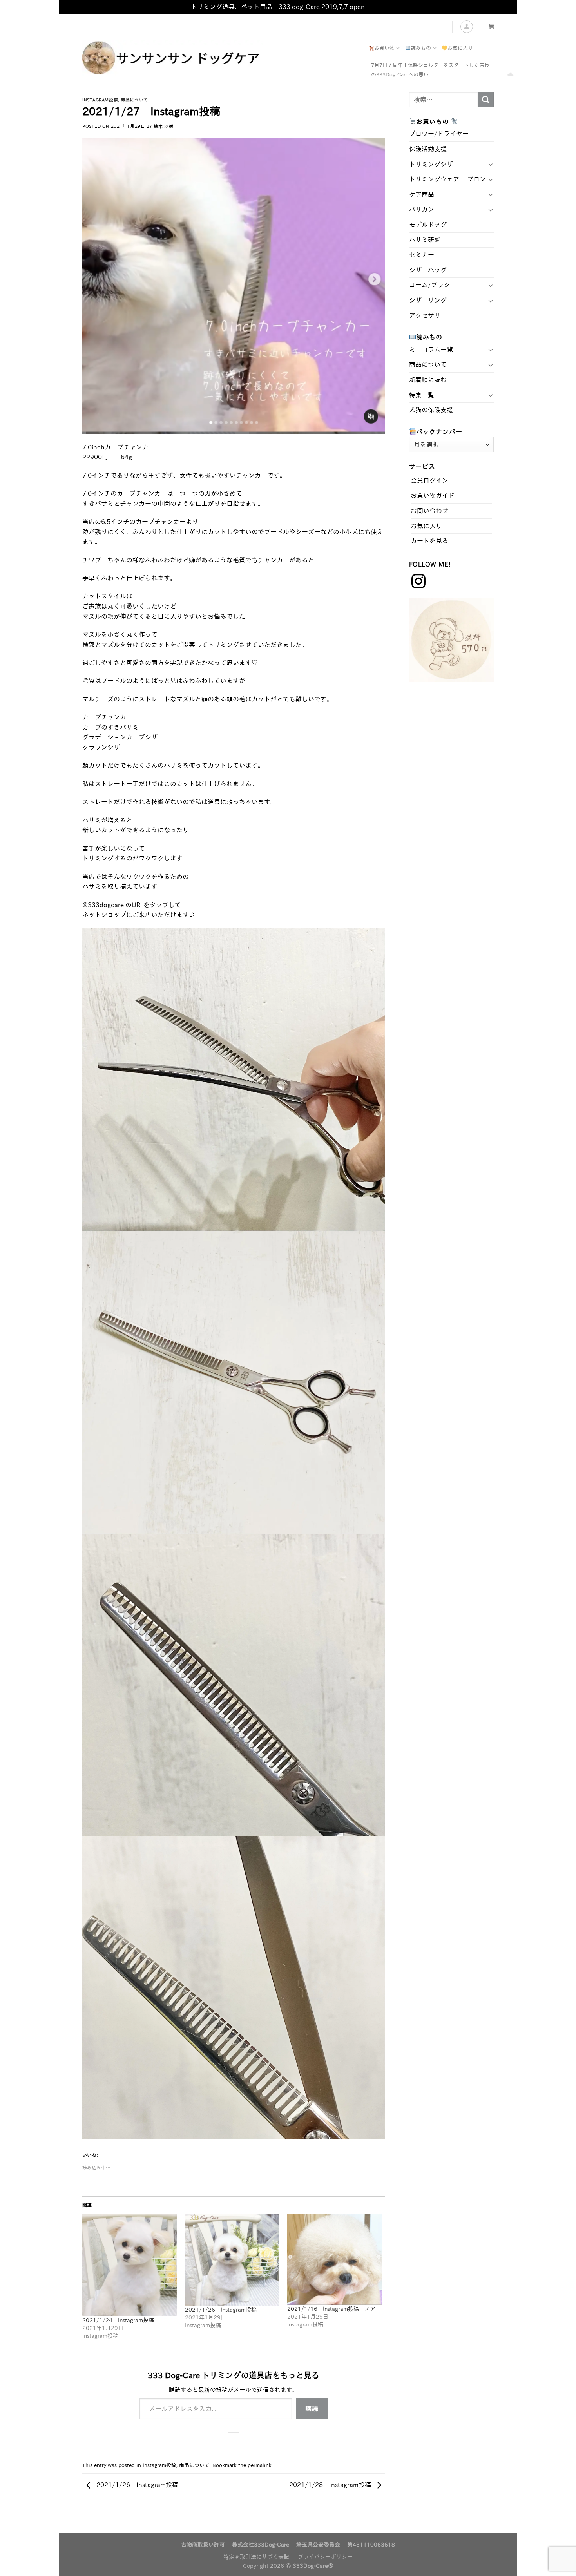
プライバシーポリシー (325, 2557)
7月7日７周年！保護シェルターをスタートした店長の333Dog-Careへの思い (430, 70)
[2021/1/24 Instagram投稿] (130, 2265)
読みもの (421, 48)
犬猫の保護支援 (431, 410)
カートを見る (429, 541)
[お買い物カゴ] (491, 26)
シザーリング (428, 300)
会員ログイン (429, 480)
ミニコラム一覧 (431, 350)
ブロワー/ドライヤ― (439, 134)
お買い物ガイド (433, 495)
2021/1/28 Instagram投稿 (331, 2485)
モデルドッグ (428, 225)
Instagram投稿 (100, 100)
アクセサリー (428, 315)
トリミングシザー (434, 164)
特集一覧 (422, 395)
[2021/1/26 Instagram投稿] (232, 2259)
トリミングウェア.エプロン (447, 179)
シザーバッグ (428, 270)
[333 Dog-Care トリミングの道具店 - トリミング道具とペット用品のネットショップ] (200, 58)
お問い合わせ (429, 511)
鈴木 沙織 (163, 126)
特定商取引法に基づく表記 (256, 2557)
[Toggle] (491, 164)
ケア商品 (422, 194)
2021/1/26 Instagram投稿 (221, 2310)
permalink (260, 2465)
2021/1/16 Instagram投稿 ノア (331, 2309)
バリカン (422, 209)
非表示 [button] (376, 7)
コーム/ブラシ (429, 285)
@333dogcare (103, 905)
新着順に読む (428, 380)
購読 (312, 2409)
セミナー (422, 255)
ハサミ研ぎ (425, 240)
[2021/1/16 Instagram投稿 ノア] (335, 2259)
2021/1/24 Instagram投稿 (118, 2320)
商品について (134, 100)
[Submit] (486, 100)
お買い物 (384, 48)
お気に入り (460, 48)
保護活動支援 (428, 149)
